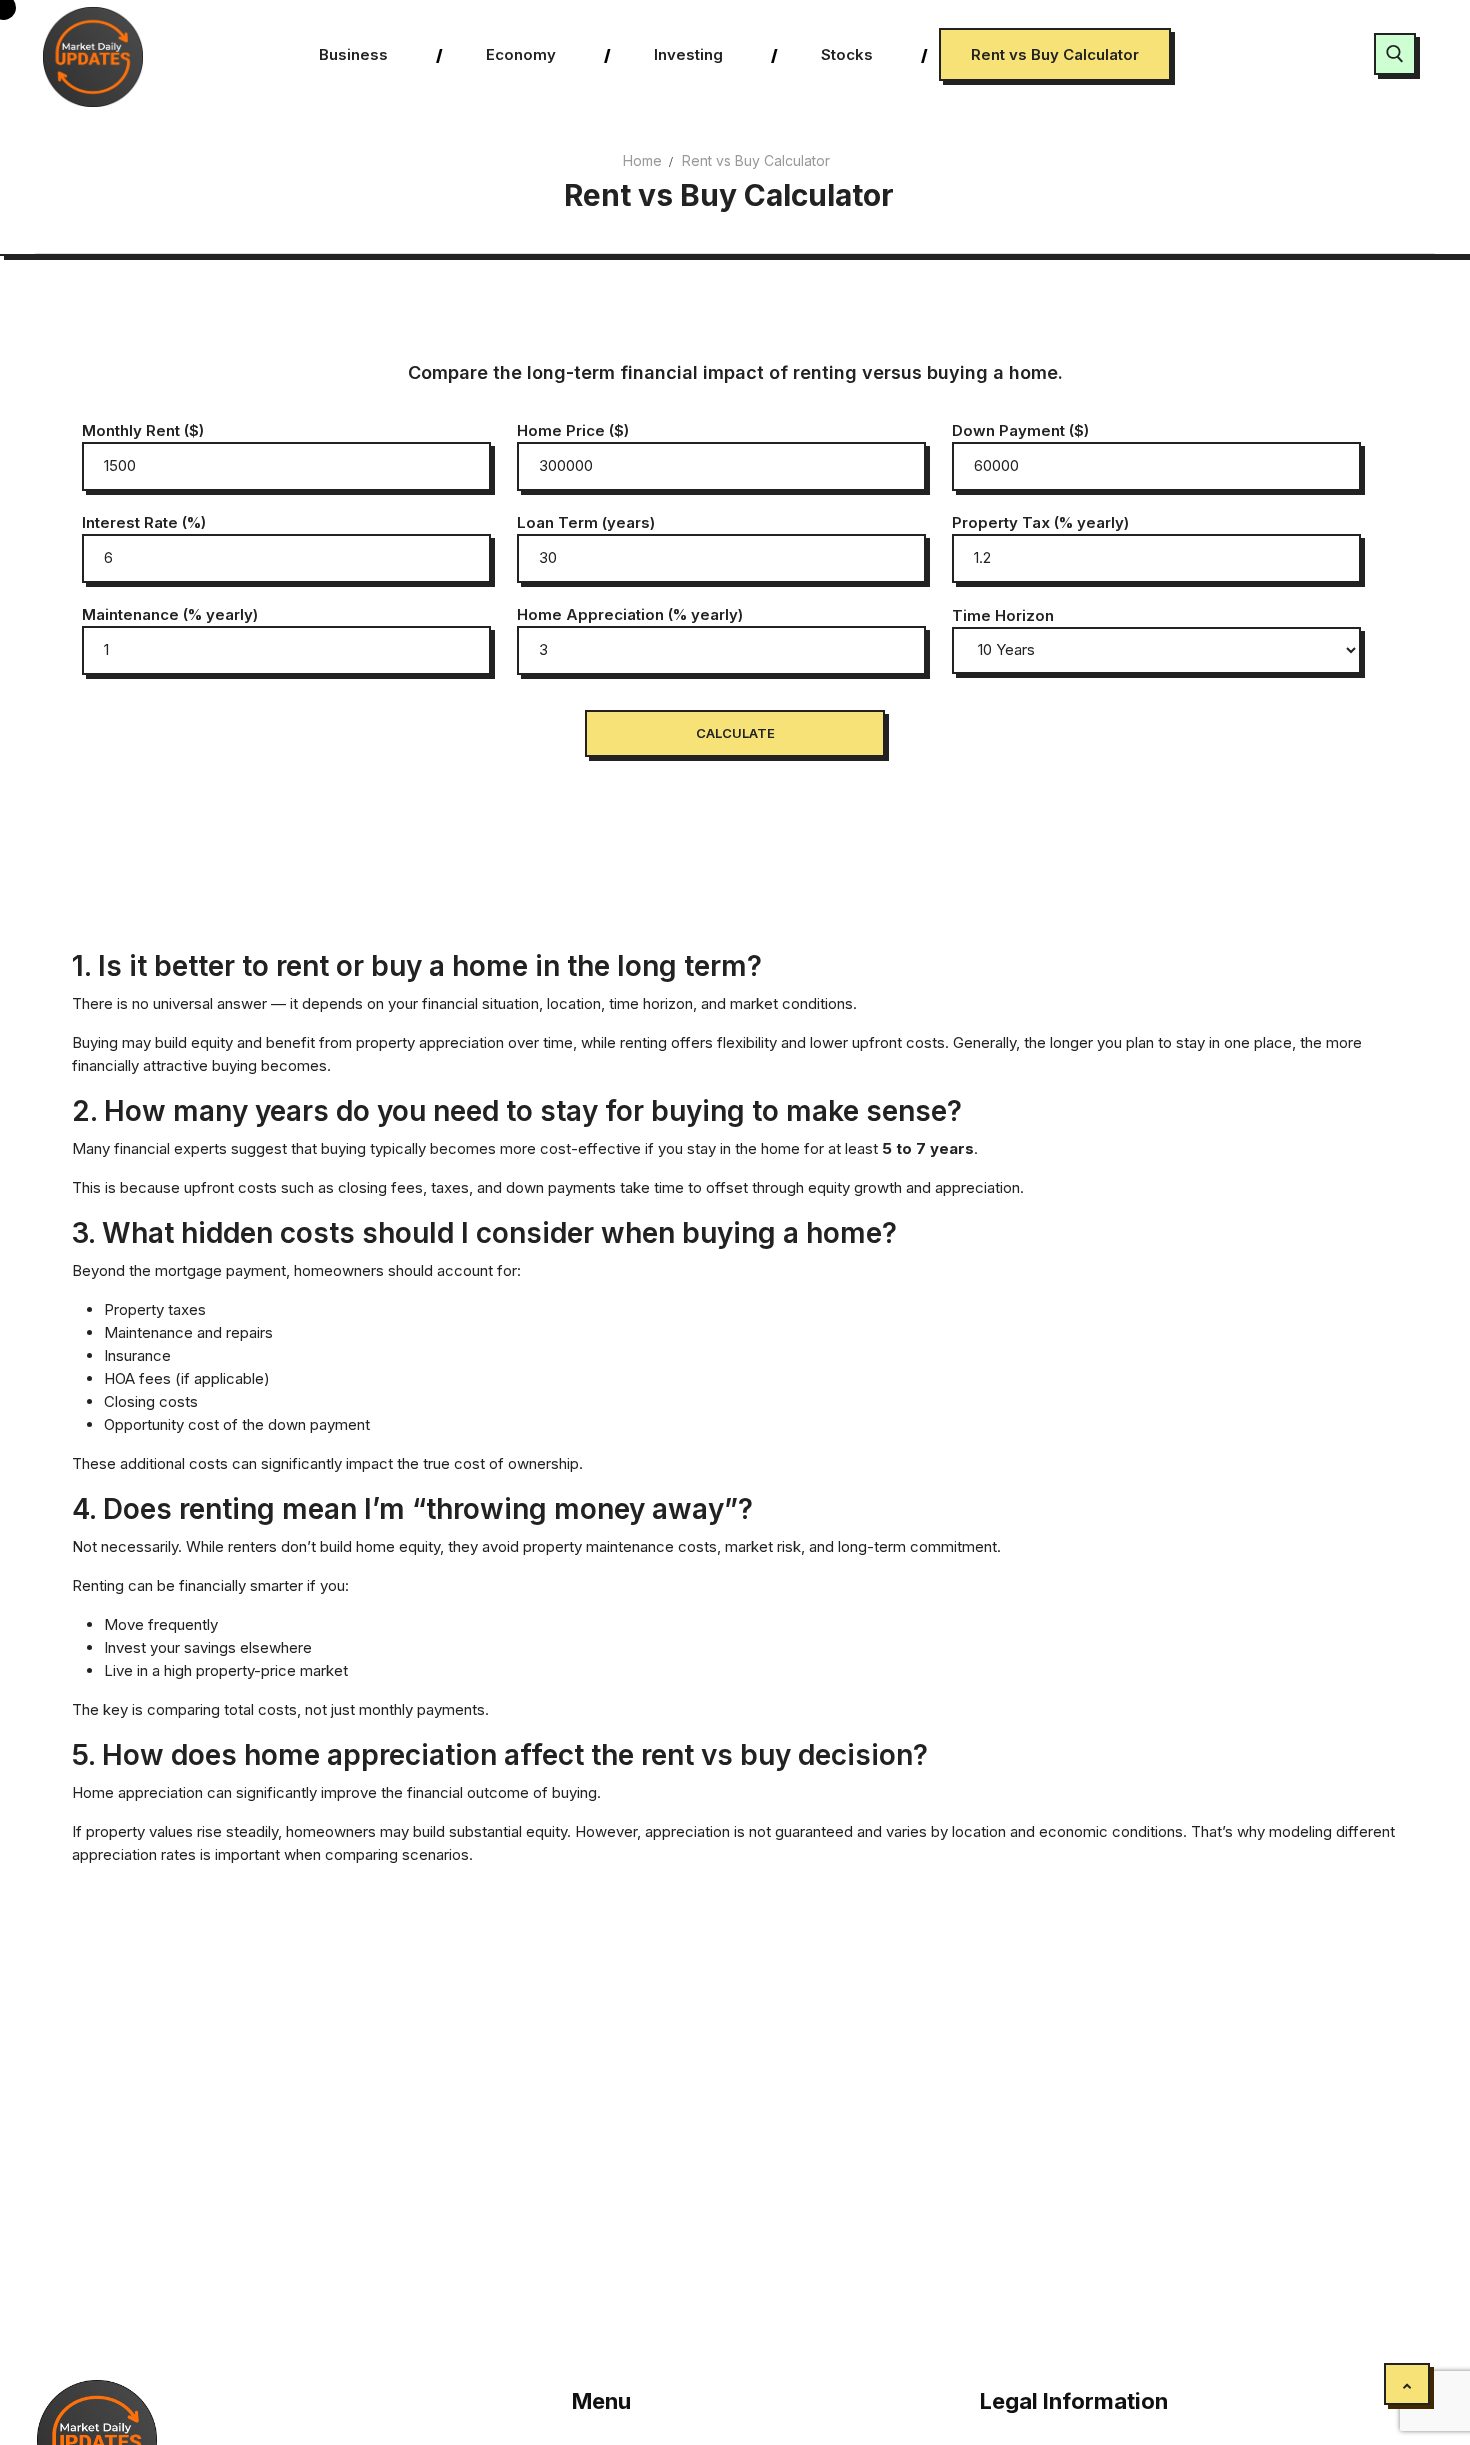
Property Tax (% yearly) (1040, 522)
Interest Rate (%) (144, 522)
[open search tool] (1395, 54)
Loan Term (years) (586, 522)
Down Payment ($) (1020, 430)
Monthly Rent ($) (143, 430)
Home (642, 160)
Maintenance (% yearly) (170, 614)
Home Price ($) (573, 430)
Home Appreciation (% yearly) (630, 614)
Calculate (735, 733)
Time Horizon (1003, 615)
